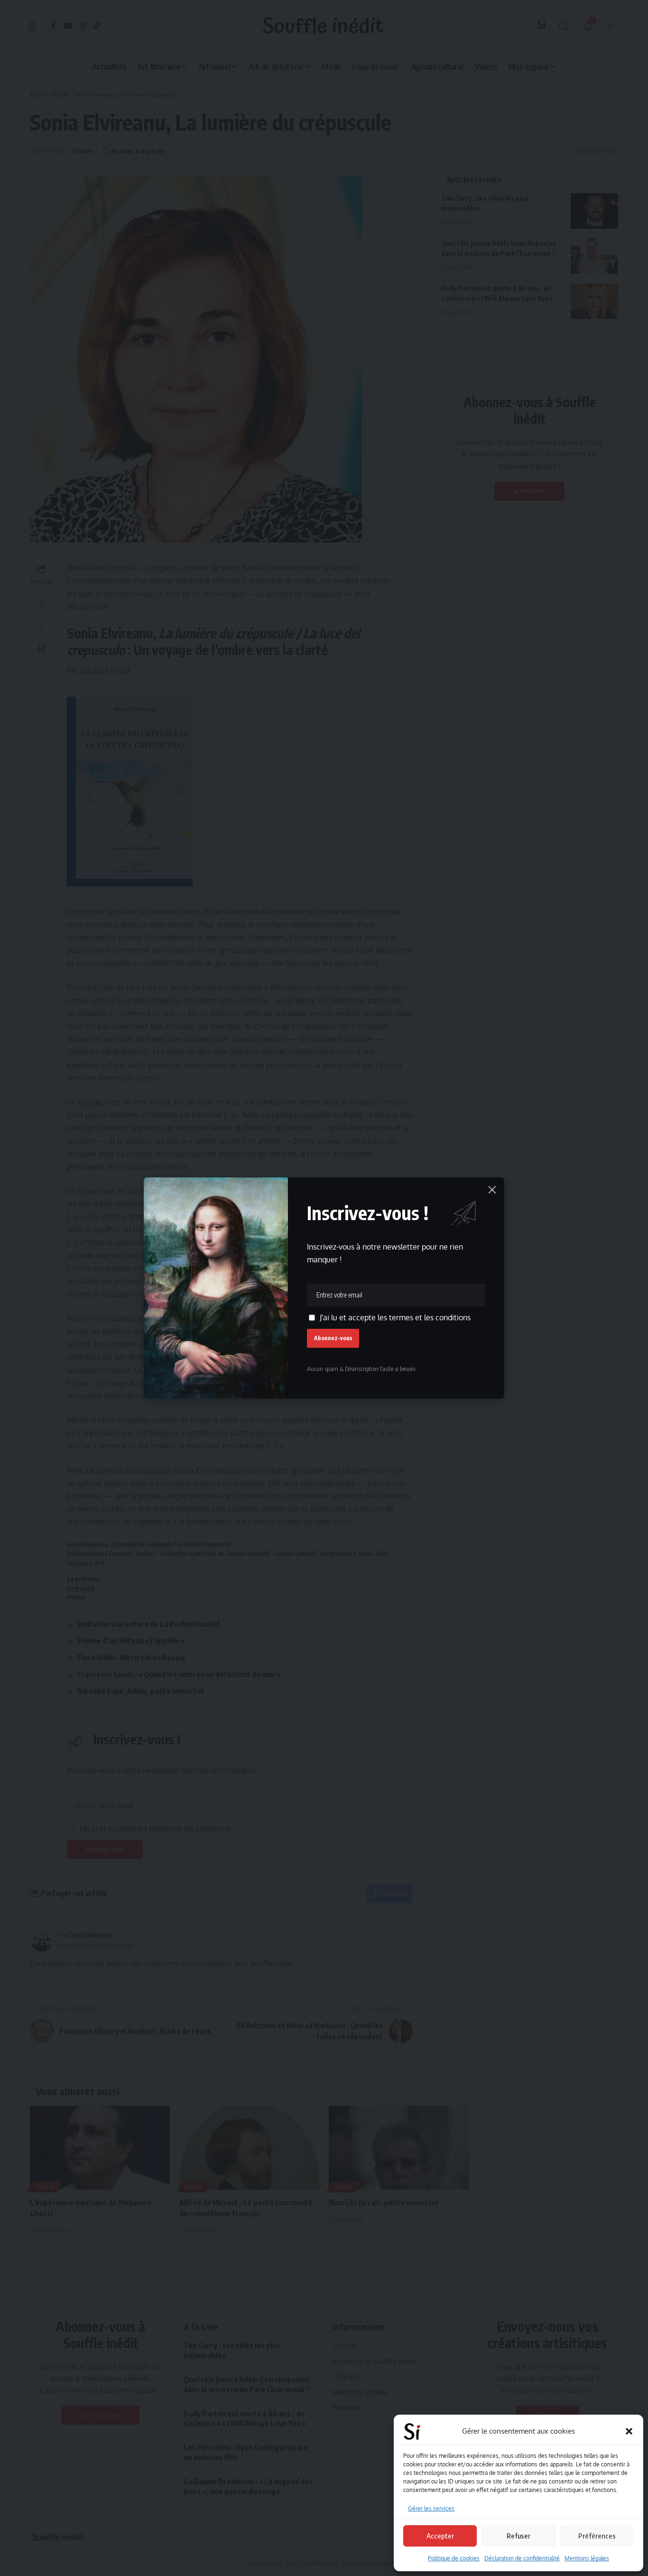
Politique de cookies (454, 2558)
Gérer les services (431, 2508)
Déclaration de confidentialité (522, 2558)
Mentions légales (587, 2558)
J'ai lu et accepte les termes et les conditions (395, 1317)
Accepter (440, 2536)
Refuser (518, 2536)
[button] (629, 2431)
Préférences (597, 2536)
